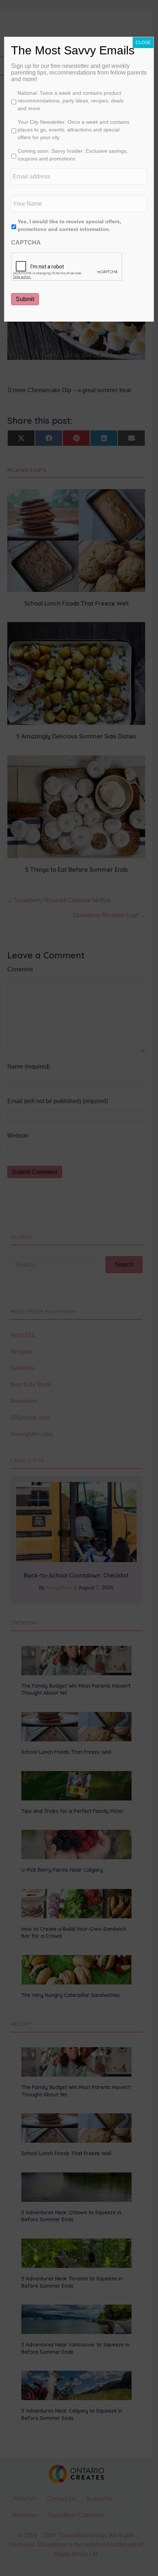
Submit (25, 299)
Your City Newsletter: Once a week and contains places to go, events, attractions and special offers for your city (73, 130)
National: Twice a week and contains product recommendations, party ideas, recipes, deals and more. (71, 101)
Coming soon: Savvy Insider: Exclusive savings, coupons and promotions (73, 155)
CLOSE (143, 43)
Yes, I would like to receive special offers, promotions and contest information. (69, 225)
